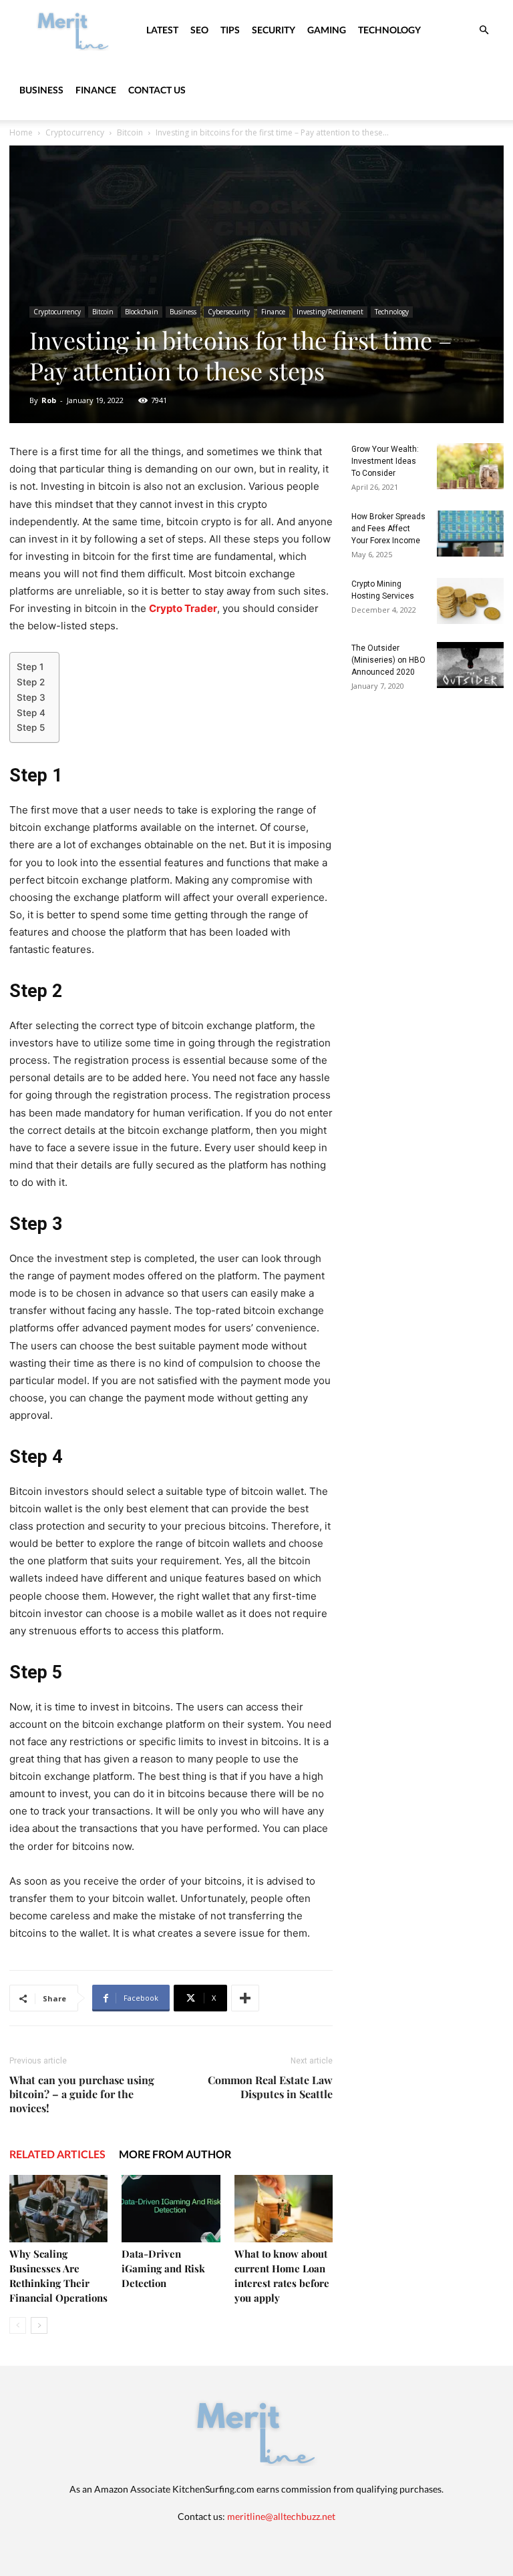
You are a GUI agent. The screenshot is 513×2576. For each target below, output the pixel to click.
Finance (96, 90)
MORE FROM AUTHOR (175, 2154)
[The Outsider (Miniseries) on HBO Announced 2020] (470, 665)
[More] (245, 1998)
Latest (162, 30)
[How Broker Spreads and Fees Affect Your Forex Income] (470, 534)
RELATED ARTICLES (57, 2154)
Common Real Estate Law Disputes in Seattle (270, 2087)
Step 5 (31, 727)
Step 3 (31, 697)
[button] (484, 30)
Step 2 (31, 682)
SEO (199, 30)
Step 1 (30, 667)
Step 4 (31, 713)
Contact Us (157, 90)
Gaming (327, 30)
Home (21, 132)
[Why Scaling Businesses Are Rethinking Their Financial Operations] (58, 2209)
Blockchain (142, 312)
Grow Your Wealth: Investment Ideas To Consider (385, 461)
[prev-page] (18, 2325)
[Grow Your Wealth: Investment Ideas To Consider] (470, 466)
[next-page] (39, 2325)
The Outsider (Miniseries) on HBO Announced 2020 (388, 660)
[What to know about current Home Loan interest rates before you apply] (284, 2209)
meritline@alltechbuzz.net (281, 2516)
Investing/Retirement (330, 312)
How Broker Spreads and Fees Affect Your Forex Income (388, 529)
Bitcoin (130, 132)
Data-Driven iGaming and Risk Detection (163, 2268)
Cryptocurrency (75, 132)
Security (274, 30)
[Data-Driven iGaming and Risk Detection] (171, 2209)
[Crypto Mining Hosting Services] (470, 601)
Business (41, 90)
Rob (49, 400)
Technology (389, 30)
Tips (230, 30)
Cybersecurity (229, 312)
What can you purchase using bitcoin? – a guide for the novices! (82, 2094)
